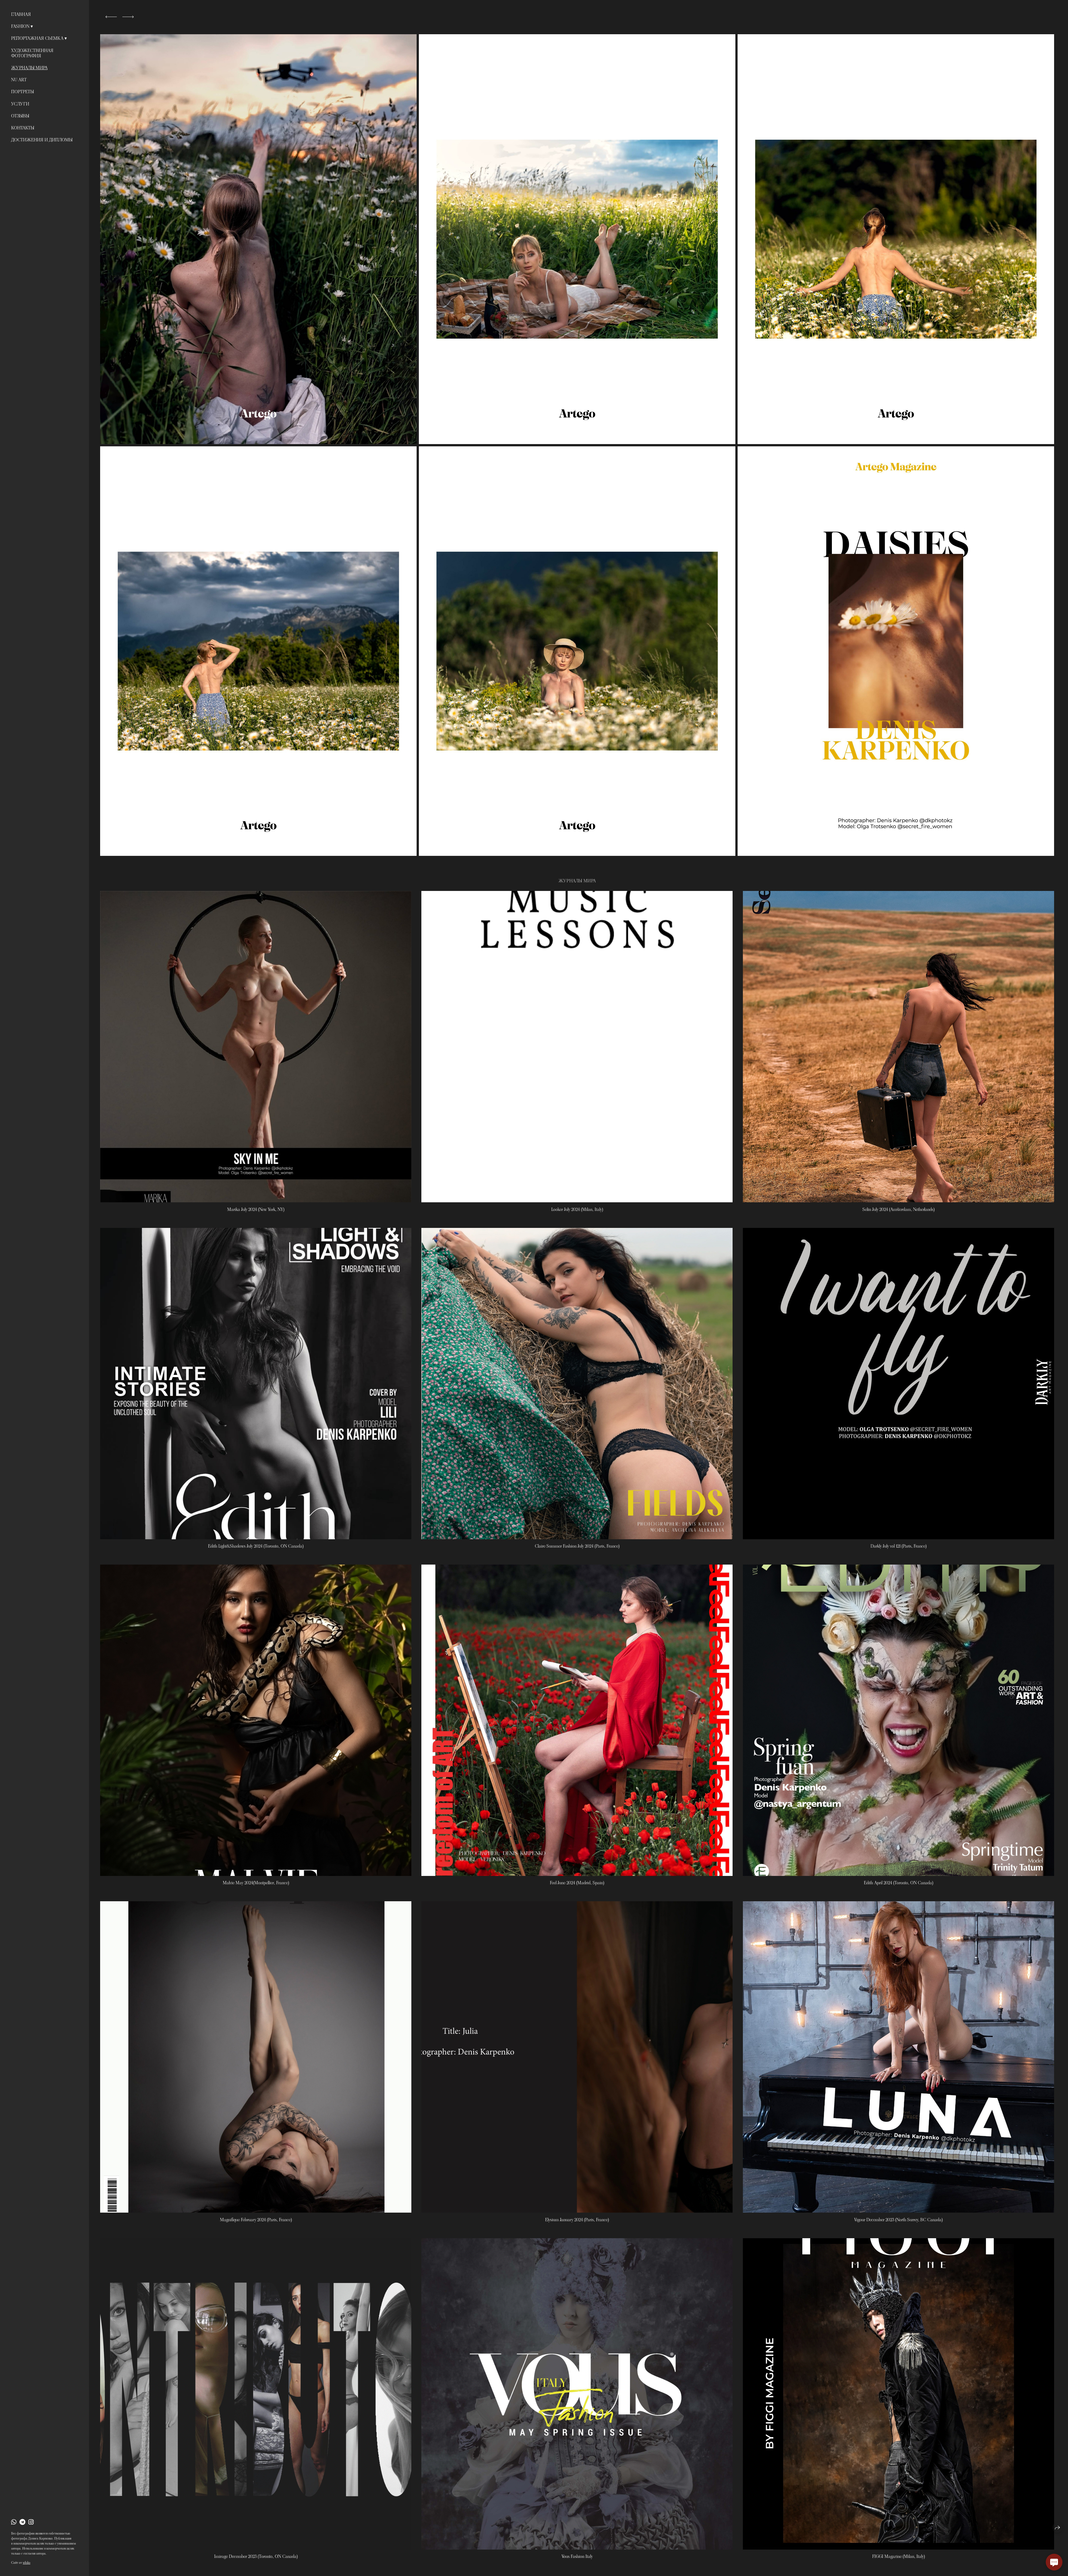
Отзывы (20, 116)
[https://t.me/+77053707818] (22, 2522)
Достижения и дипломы (42, 140)
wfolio (27, 2563)
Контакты (23, 128)
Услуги (20, 104)
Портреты (23, 92)
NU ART (19, 80)
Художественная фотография (32, 53)
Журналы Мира (29, 68)
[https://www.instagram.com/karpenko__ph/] (31, 2522)
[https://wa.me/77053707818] (14, 2522)
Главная (21, 14)
